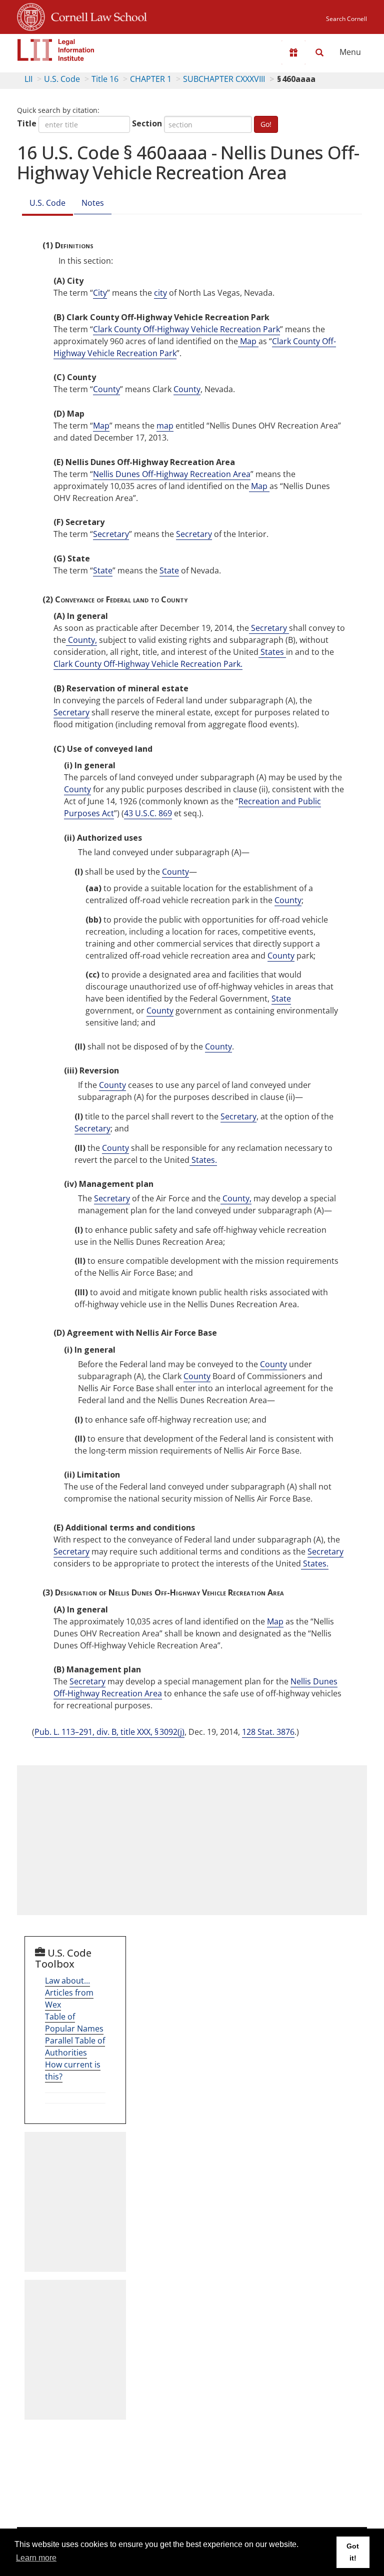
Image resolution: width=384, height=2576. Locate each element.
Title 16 (105, 79)
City (100, 293)
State (103, 570)
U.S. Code (62, 79)
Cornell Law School (96, 15)
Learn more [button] (36, 2558)
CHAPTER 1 (151, 79)
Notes (93, 203)
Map (248, 341)
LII (28, 79)
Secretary (111, 534)
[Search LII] (319, 52)
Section (147, 123)
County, (81, 640)
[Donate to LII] (293, 52)
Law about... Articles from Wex (69, 1993)
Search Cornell (346, 19)
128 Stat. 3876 (268, 1732)
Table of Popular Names (74, 2023)
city (160, 293)
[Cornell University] (31, 15)
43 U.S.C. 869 (148, 813)
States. (203, 1160)
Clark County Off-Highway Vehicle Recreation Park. (148, 664)
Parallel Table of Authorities (75, 2047)
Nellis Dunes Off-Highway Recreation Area (172, 474)
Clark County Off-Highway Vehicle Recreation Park (186, 329)
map (165, 426)
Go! (266, 124)
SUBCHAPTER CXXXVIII (224, 79)
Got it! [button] (353, 2552)
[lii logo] (56, 50)
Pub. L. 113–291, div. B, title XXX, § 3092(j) (109, 1732)
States (272, 652)
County (106, 389)
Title (27, 123)
